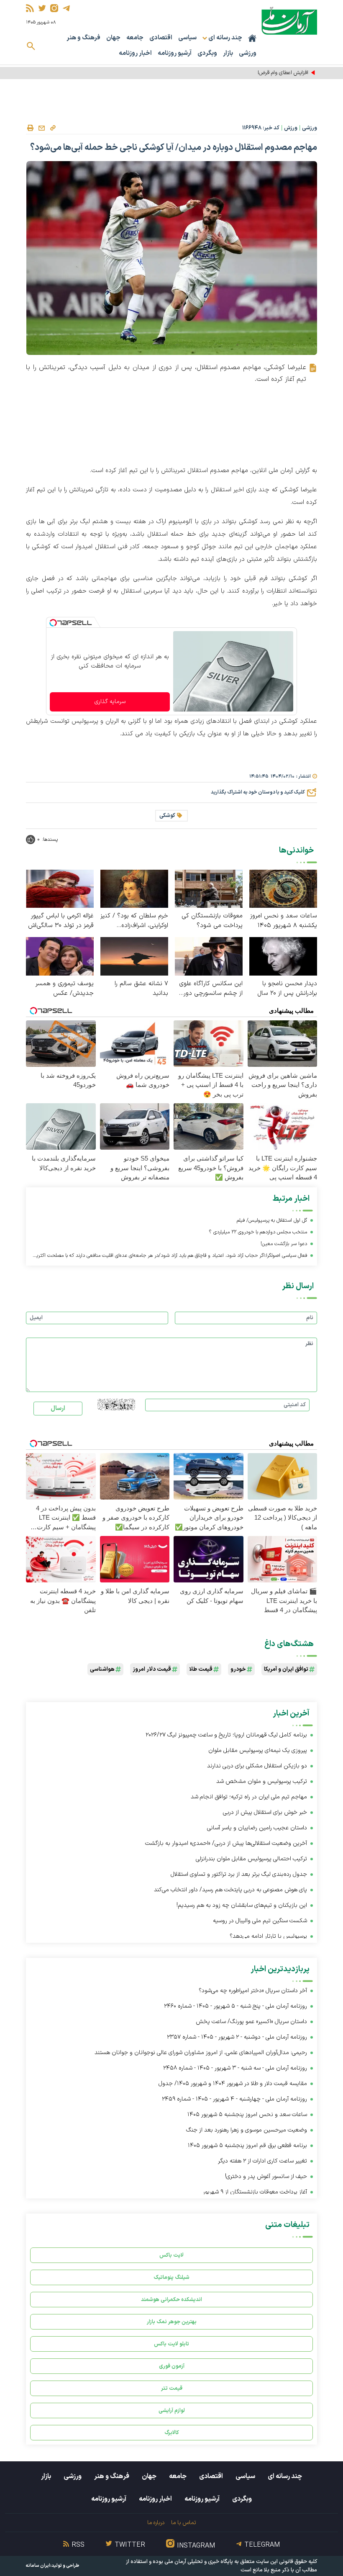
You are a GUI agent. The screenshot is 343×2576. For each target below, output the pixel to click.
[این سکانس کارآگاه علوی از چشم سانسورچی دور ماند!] (209, 956)
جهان (113, 38)
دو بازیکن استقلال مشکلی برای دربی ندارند (257, 1766)
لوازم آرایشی (172, 2410)
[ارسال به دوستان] (41, 128)
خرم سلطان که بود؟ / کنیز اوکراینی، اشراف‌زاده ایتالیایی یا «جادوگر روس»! (134, 921)
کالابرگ (172, 2433)
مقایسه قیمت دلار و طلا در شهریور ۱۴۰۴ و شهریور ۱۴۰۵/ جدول (233, 2084)
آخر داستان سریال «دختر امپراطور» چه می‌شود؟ (253, 1991)
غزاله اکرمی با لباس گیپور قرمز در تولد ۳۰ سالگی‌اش (61, 921)
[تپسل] (53, 623)
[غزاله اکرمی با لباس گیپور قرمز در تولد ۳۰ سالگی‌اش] (60, 888)
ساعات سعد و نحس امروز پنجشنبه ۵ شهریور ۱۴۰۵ (247, 2115)
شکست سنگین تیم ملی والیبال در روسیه (260, 1921)
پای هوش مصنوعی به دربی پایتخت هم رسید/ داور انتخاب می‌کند (230, 1890)
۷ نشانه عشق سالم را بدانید (141, 989)
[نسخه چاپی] (30, 128)
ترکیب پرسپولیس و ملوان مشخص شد (262, 1781)
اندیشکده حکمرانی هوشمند (171, 2300)
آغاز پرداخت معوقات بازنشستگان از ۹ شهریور (255, 2192)
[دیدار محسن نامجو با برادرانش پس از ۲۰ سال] (283, 956)
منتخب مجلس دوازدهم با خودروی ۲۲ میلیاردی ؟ (258, 1232)
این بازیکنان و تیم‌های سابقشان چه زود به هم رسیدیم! (242, 1905)
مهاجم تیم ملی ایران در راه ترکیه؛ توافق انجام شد (249, 1797)
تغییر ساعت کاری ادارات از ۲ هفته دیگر (262, 2161)
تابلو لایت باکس (171, 2344)
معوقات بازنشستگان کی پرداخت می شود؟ (212, 921)
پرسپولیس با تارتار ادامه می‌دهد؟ (268, 1936)
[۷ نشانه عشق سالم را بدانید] (134, 956)
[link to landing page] (289, 21)
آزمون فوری (172, 2366)
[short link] (53, 128)
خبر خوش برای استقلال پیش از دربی (265, 1812)
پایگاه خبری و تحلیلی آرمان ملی (199, 2562)
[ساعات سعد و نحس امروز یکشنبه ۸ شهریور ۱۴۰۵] (283, 888)
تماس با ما (183, 2523)
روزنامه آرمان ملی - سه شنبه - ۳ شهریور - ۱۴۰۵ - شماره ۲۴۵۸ (235, 2068)
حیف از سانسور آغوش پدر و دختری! (266, 2177)
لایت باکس (171, 2255)
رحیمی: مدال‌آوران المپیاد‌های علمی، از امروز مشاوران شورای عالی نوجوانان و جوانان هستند (201, 2053)
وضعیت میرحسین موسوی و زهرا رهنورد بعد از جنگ (247, 2130)
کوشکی (167, 816)
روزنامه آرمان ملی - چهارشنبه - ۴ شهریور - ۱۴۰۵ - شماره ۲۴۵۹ (234, 2099)
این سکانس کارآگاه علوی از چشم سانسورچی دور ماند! (211, 989)
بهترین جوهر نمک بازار (172, 2322)
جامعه (135, 38)
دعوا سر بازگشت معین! (284, 1244)
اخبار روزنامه (135, 53)
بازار (228, 53)
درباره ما (156, 2523)
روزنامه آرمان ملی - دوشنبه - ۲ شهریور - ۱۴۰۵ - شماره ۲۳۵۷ (237, 2037)
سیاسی (187, 38)
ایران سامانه (38, 2566)
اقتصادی (161, 38)
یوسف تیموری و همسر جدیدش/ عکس (65, 989)
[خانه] (252, 38)
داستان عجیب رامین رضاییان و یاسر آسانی (257, 1828)
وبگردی (207, 53)
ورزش (291, 128)
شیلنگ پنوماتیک (171, 2277)
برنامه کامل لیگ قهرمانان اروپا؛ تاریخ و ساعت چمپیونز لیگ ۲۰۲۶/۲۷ (226, 1735)
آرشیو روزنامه (175, 53)
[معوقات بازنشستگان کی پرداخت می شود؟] (209, 888)
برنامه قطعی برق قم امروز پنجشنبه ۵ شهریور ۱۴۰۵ (247, 2146)
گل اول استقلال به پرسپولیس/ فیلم (272, 1220)
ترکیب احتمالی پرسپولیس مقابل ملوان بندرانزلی (251, 1859)
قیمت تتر (172, 2388)
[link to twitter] (42, 8)
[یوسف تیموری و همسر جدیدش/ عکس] (60, 956)
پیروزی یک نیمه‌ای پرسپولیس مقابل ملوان (258, 1750)
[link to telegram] (66, 8)
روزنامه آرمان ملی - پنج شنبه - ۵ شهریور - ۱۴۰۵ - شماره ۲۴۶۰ (235, 2006)
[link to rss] (30, 8)
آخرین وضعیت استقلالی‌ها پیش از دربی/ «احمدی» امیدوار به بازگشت (226, 1843)
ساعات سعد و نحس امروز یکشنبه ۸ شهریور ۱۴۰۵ (284, 921)
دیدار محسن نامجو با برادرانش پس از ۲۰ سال (287, 989)
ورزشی (248, 53)
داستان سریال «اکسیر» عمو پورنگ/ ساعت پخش (251, 2022)
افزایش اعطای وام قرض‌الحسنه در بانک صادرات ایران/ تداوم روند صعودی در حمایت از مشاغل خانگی (202, 73)
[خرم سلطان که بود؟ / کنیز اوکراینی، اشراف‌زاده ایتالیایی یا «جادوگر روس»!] (134, 888)
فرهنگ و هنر (83, 38)
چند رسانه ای (285, 2476)
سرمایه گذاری (110, 702)
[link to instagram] (54, 8)
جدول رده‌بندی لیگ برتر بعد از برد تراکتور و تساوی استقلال (239, 1874)
